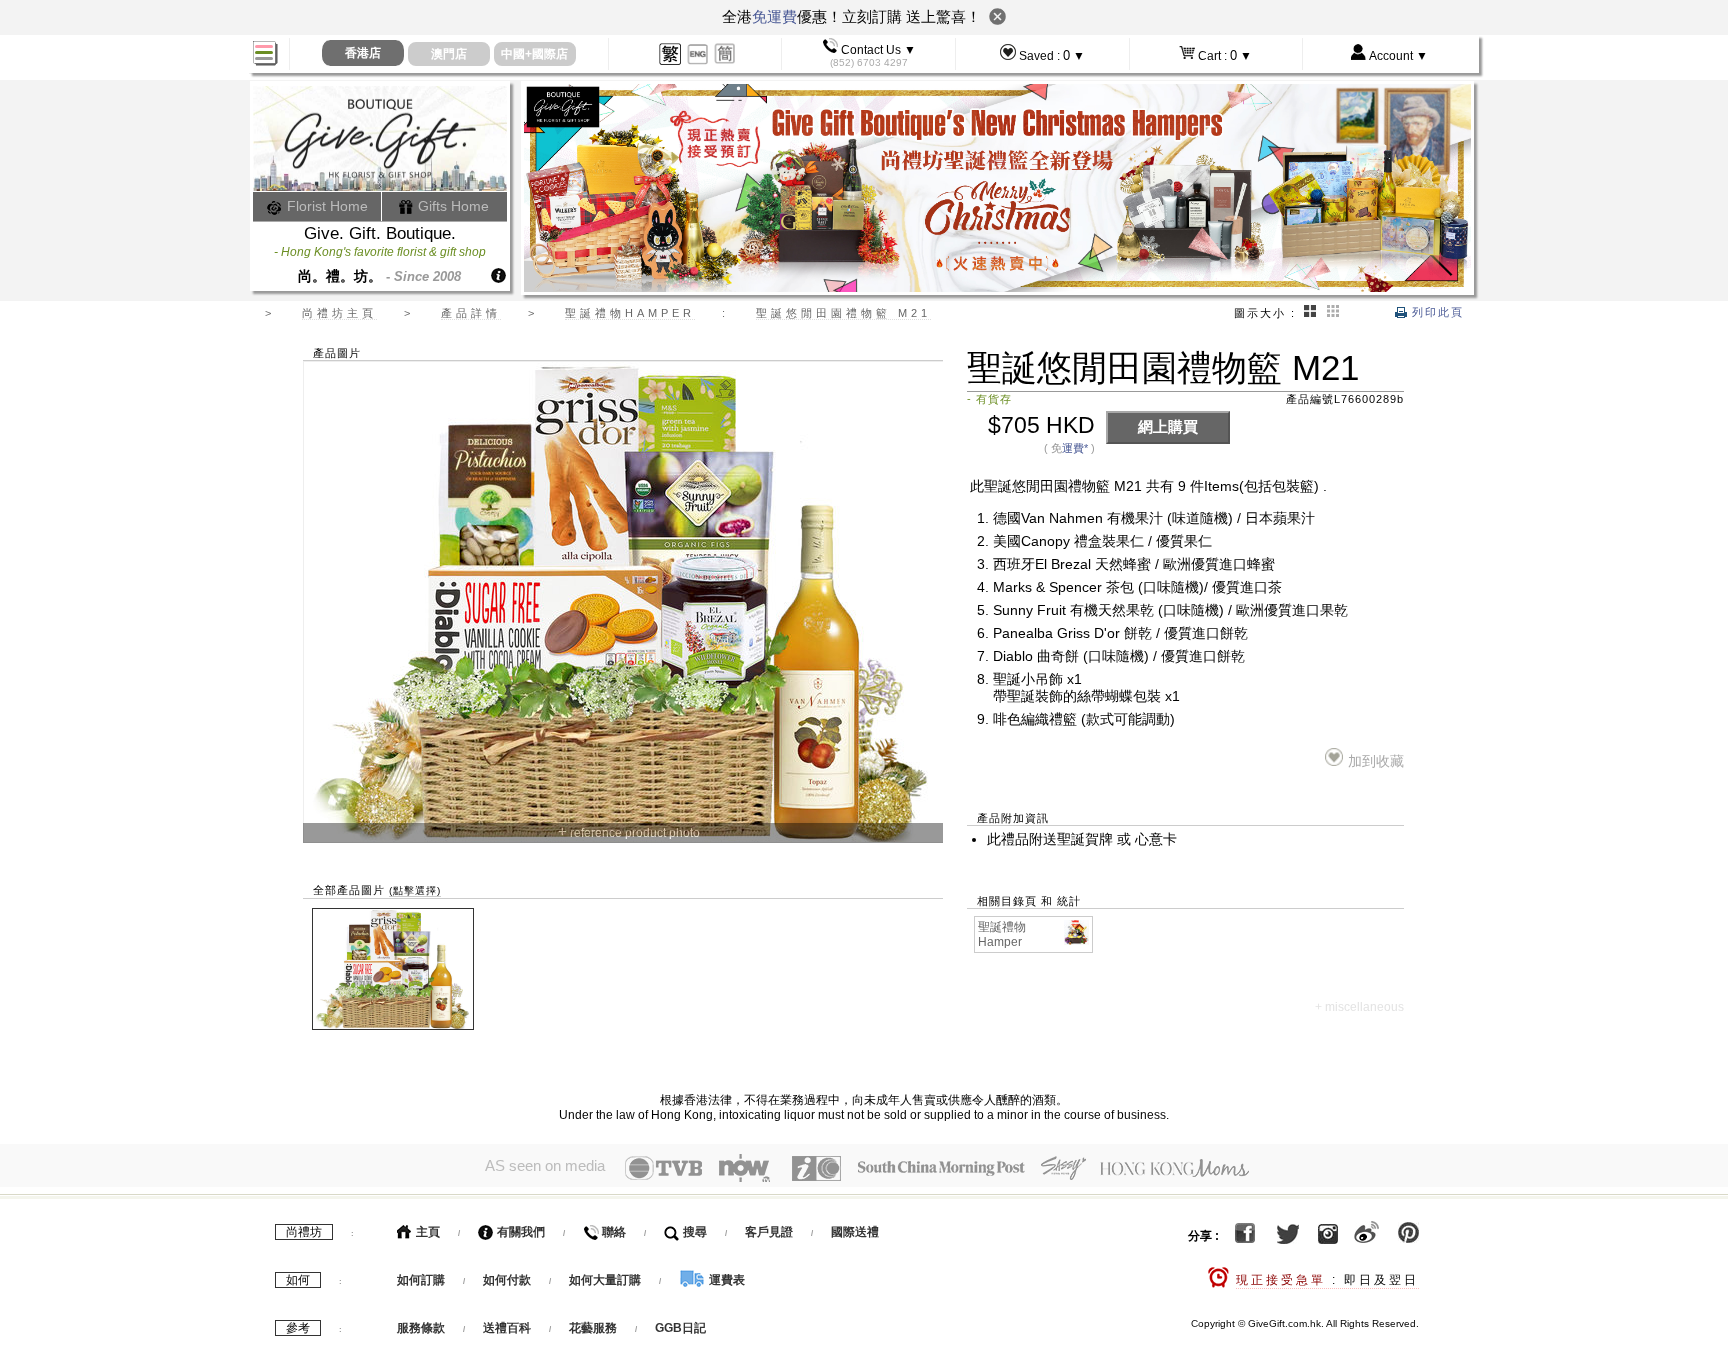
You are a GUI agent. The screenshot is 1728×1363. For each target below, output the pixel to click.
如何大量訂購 (606, 1280)
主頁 (426, 1232)
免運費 (774, 16)
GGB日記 (680, 1328)
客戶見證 (769, 1232)
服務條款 (421, 1328)
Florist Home (325, 206)
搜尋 (693, 1232)
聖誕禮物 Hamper (1002, 934)
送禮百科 (507, 1328)
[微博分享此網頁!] (1366, 1236)
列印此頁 (1435, 312)
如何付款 (508, 1280)
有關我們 (519, 1232)
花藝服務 (593, 1328)
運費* (1075, 448)
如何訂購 (421, 1280)
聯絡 (612, 1232)
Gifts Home (451, 206)
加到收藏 (1375, 761)
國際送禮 (855, 1232)
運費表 (725, 1280)
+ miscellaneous (1359, 1007)
